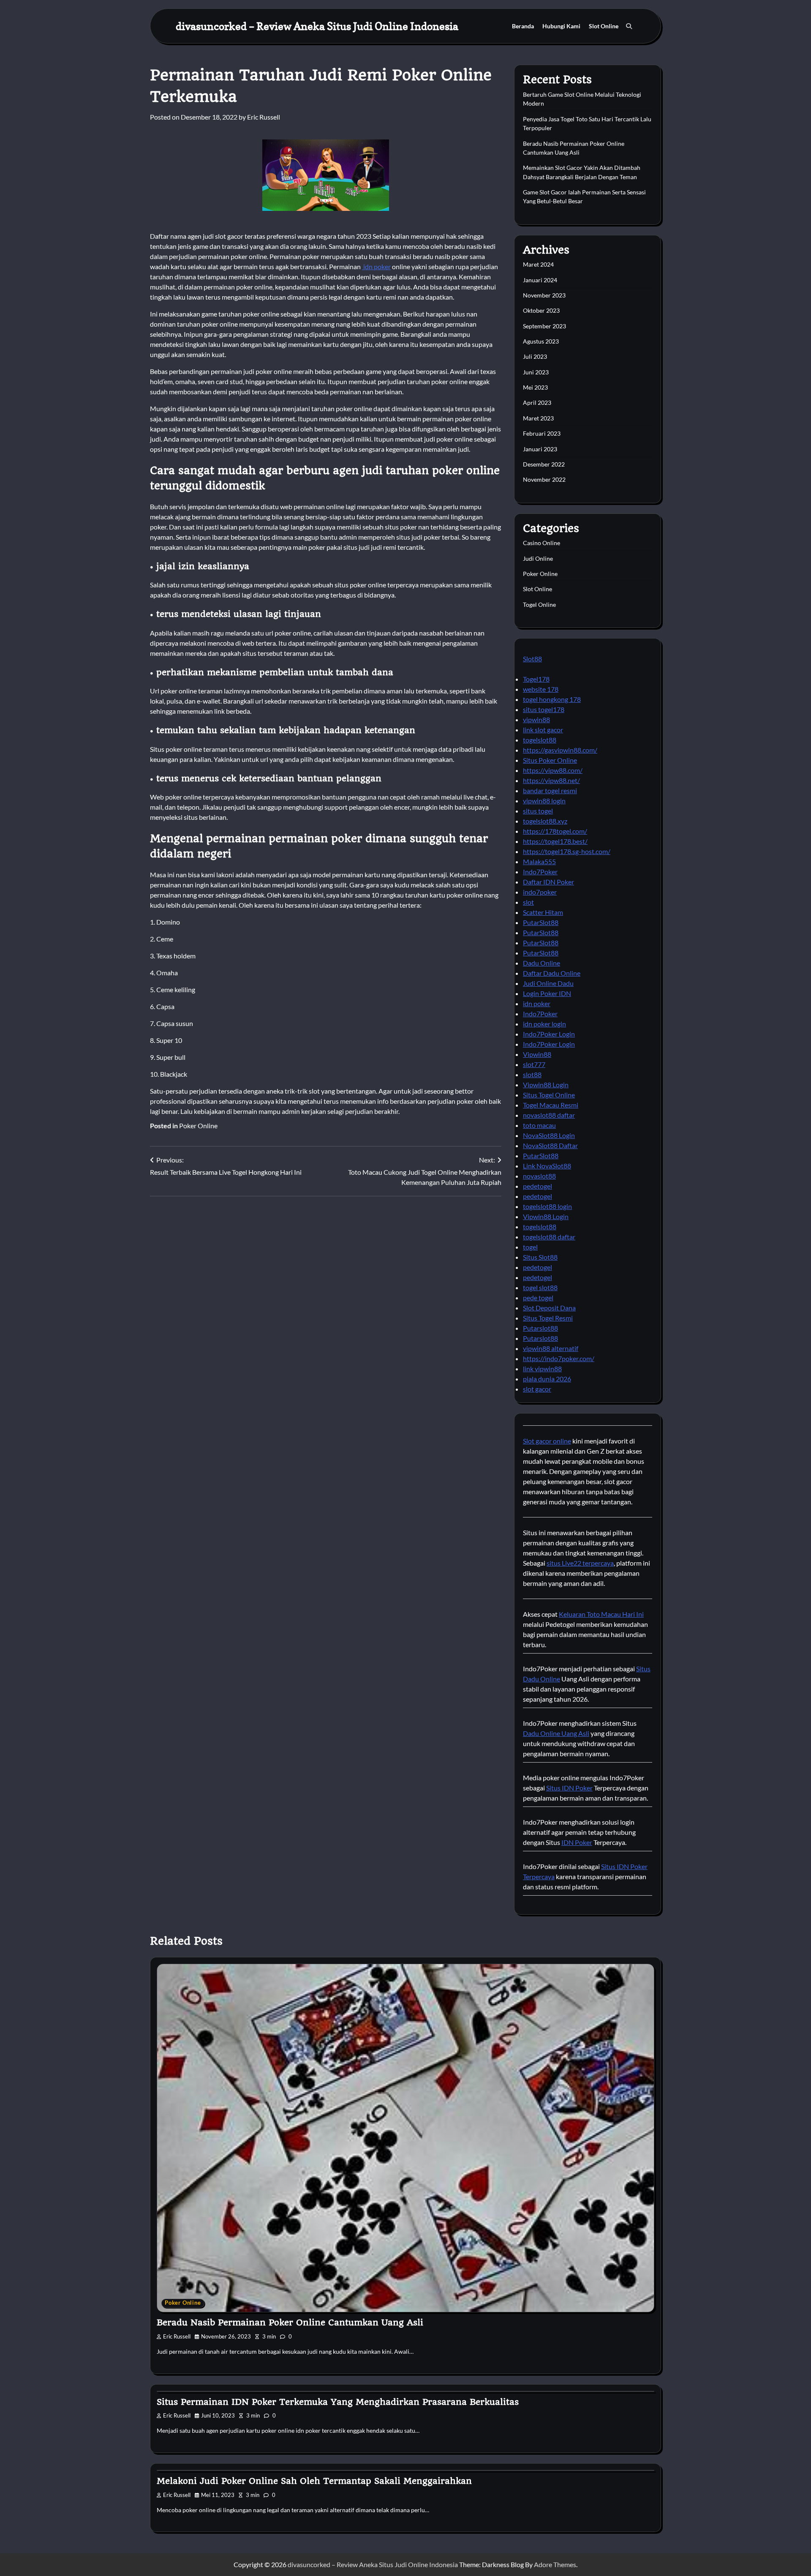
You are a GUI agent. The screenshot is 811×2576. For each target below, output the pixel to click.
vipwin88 (536, 719)
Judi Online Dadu (548, 983)
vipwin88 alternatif (551, 1348)
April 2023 (537, 402)
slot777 (534, 1064)
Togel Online (539, 604)
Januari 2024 (540, 280)
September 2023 (544, 326)
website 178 (541, 689)
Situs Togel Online (549, 1095)
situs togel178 (544, 709)
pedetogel (537, 1186)
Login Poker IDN (547, 993)
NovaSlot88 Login (549, 1135)
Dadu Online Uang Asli (556, 1733)
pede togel (538, 1298)
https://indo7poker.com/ (559, 1358)
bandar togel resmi (550, 790)
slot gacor (537, 1389)
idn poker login (544, 1024)
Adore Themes (555, 2564)
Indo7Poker (540, 872)
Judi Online (538, 558)
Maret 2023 (538, 418)
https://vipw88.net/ (551, 780)
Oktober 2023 (541, 310)
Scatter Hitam (543, 912)
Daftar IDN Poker (548, 882)
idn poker (376, 266)
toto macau (539, 1125)
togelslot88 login (547, 1206)
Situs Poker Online (550, 760)
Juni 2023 (536, 372)
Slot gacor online (547, 1441)
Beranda (523, 26)
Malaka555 (539, 861)
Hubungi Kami (561, 26)
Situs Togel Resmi (548, 1318)
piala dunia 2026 (547, 1379)
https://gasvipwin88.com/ (560, 750)
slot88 (532, 1074)
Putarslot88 (540, 1328)
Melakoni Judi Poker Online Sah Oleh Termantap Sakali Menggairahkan (314, 2481)
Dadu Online (542, 963)
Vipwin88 (537, 1054)
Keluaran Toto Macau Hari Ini (601, 1614)
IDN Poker (577, 1842)
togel (530, 1247)
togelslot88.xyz (545, 821)
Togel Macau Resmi (551, 1105)
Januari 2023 (540, 449)
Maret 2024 (538, 264)
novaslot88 (539, 1176)
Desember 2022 (544, 464)
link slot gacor (543, 730)
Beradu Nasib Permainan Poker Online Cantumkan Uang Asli (290, 2322)
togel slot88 (540, 1287)
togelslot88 (540, 740)
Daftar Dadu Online (552, 973)
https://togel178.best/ (555, 841)
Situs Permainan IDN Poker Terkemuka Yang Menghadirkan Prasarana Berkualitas (338, 2402)
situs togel (538, 811)
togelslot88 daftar (549, 1237)
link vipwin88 (542, 1368)
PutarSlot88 (541, 922)
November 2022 (544, 479)
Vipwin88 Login (546, 1085)
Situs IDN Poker (569, 1788)
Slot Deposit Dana (549, 1308)
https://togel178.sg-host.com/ (567, 851)
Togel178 (536, 679)
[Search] (629, 26)
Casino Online (542, 543)
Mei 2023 (535, 387)
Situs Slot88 (540, 1257)
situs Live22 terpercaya (580, 1563)
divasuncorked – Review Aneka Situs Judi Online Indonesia (317, 26)
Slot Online (604, 26)
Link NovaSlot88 (547, 1166)
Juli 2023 (535, 356)
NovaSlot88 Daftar (550, 1145)
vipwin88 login (544, 801)
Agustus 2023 (541, 341)
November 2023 (544, 295)
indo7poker (540, 892)
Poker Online (198, 1126)
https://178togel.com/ (555, 831)
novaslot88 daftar (549, 1115)
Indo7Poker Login (549, 1034)
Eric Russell (264, 117)
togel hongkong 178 (552, 699)
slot (528, 902)
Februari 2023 (542, 433)
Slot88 (532, 659)
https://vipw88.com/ (553, 770)
